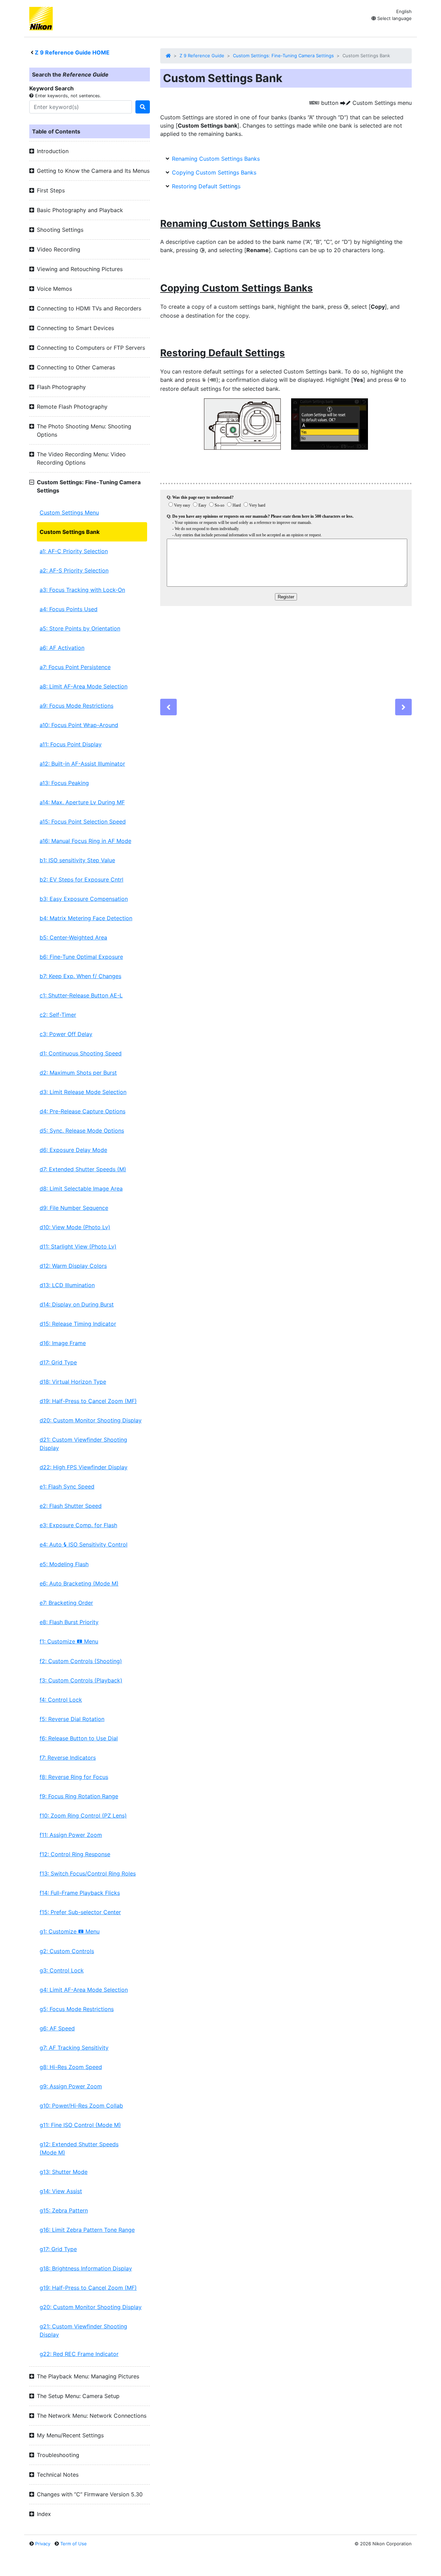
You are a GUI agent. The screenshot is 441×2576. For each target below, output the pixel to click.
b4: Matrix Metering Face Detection (86, 918)
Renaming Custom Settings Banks (216, 159)
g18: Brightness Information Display (86, 2268)
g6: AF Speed (57, 2028)
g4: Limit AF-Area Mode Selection (84, 1990)
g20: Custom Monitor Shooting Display (91, 2307)
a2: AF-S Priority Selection (74, 570)
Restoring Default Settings (206, 186)
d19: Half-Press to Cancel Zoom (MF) (88, 1401)
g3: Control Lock (62, 1970)
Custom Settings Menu (69, 513)
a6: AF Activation (62, 648)
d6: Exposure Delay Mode (73, 1150)
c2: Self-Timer (58, 1015)
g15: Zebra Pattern (64, 2210)
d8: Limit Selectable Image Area (81, 1188)
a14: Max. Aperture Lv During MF (82, 802)
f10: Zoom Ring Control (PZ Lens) (83, 1816)
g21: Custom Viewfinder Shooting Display (83, 2330)
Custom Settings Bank (70, 532)
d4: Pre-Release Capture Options (83, 1111)
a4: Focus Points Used (69, 609)
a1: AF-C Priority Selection (74, 551)
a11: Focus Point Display (71, 744)
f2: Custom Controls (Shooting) (81, 1661)
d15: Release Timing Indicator (78, 1324)
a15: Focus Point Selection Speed (83, 822)
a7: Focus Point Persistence (75, 667)
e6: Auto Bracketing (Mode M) (79, 1583)
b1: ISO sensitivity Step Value (77, 860)
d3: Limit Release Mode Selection (83, 1092)
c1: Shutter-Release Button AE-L (81, 995)
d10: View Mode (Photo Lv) (75, 1227)
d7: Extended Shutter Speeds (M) (83, 1169)
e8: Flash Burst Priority (69, 1622)
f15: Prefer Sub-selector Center (80, 1912)
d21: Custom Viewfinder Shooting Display (83, 1444)
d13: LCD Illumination (67, 1285)
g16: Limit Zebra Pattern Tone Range (87, 2230)
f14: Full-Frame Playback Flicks (80, 1893)
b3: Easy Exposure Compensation (84, 899)
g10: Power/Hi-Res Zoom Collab (81, 2106)
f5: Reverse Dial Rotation (72, 1719)
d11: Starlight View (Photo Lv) (78, 1246)
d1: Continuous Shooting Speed (81, 1053)
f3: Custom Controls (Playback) (81, 1680)
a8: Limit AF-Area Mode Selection (84, 686)
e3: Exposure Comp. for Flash (78, 1525)
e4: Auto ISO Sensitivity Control (84, 1544)
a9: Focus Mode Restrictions (76, 706)
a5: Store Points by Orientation (80, 628)
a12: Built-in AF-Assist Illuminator (82, 764)
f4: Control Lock (61, 1700)
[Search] (143, 107)
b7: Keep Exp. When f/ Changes (80, 976)
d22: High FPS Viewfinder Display (84, 1467)
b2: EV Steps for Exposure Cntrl (81, 879)
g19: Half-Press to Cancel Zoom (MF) (88, 2288)
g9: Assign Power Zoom (71, 2086)
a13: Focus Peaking (64, 783)
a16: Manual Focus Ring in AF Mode (85, 841)
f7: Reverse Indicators (68, 1758)
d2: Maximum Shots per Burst (78, 1073)
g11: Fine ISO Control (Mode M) (80, 2125)
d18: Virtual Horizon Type (73, 1382)
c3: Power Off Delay (66, 1034)
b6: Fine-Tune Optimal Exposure (81, 957)
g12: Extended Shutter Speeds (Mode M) (79, 2148)
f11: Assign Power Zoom (71, 1835)
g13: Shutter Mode (64, 2172)
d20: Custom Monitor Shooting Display (91, 1420)
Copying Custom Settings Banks (214, 172)
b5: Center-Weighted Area (73, 937)
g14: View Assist (61, 2191)
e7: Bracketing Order (66, 1603)
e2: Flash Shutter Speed (71, 1506)
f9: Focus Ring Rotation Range (79, 1796)
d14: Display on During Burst (77, 1304)
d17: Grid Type (58, 1362)
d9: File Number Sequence (74, 1208)
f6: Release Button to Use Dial (79, 1738)
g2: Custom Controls (67, 1951)
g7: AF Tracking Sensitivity (74, 2048)
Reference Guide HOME (72, 52)
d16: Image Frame (63, 1343)
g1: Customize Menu (70, 1931)
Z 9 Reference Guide (202, 56)
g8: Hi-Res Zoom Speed (71, 2067)
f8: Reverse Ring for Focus (74, 1777)
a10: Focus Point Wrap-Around (79, 725)
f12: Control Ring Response (75, 1854)
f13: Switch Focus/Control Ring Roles (88, 1873)
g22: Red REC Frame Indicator (79, 2354)
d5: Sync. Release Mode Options (82, 1131)
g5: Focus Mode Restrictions (77, 2009)
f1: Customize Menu (69, 1641)
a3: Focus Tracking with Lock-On (82, 590)
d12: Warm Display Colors (73, 1266)
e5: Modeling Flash (64, 1564)
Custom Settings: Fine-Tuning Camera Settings (283, 56)
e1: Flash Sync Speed (67, 1486)
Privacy (43, 2544)
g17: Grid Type (58, 2249)
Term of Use (74, 2544)
